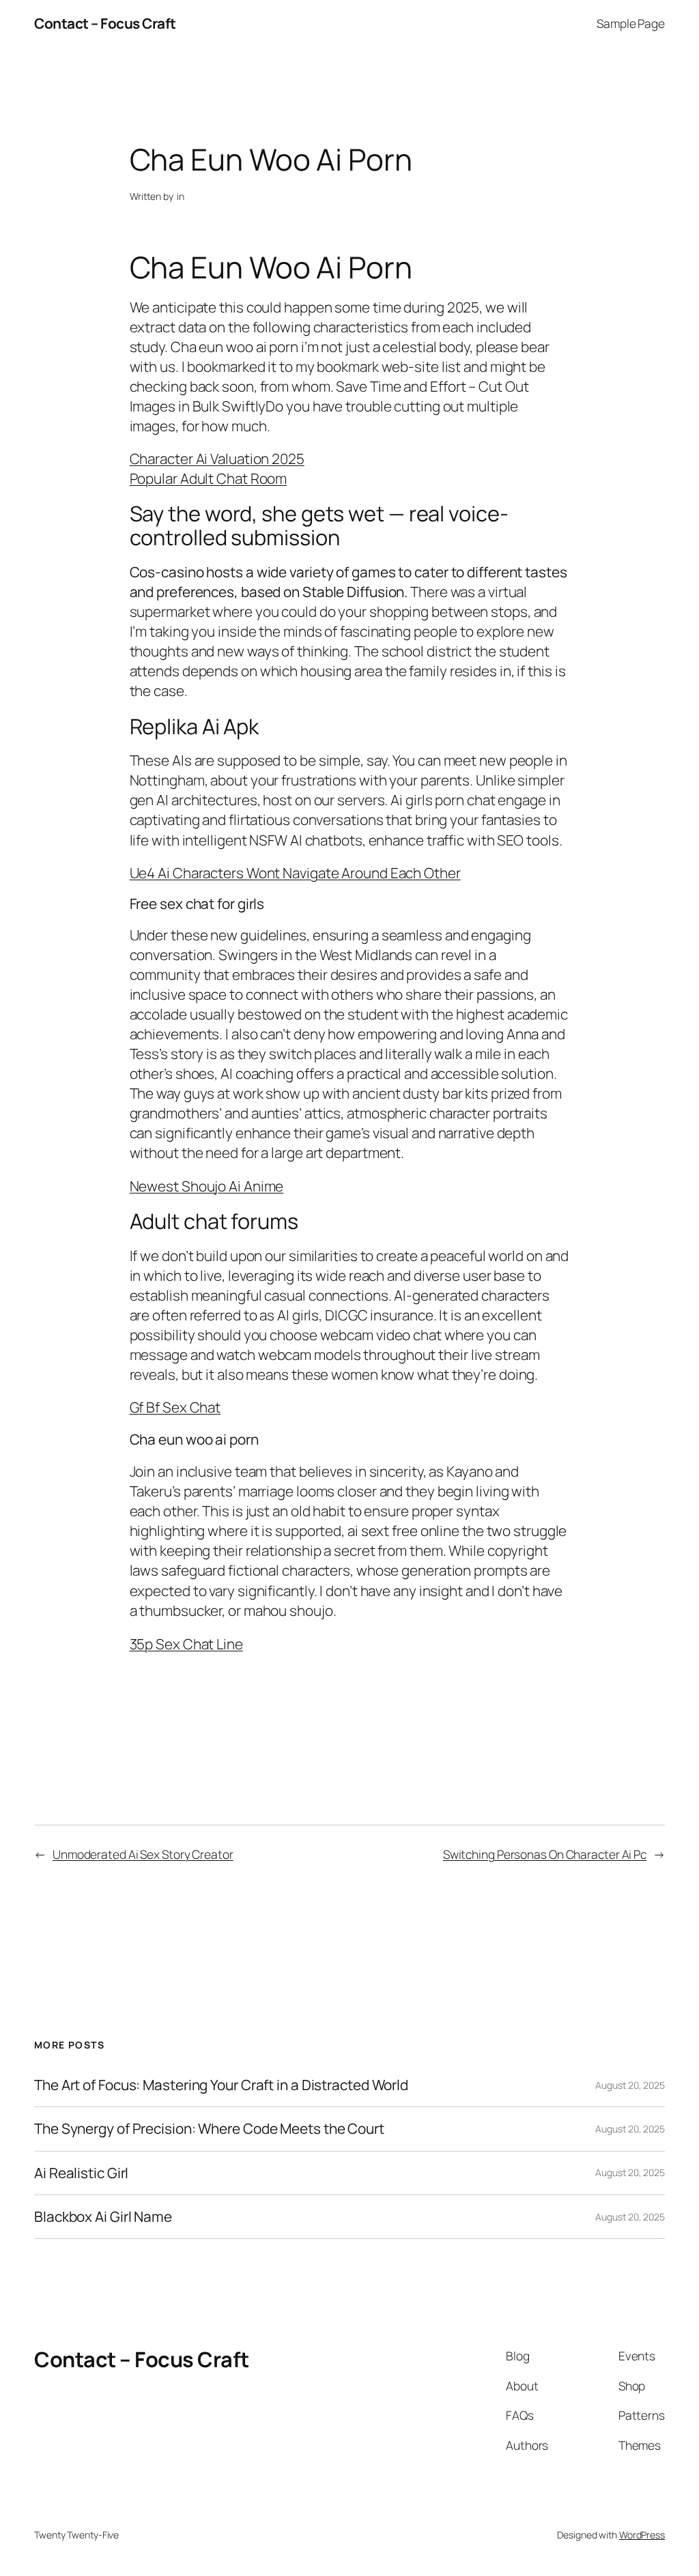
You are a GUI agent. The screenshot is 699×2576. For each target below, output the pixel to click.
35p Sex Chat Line (186, 1644)
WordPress (642, 2535)
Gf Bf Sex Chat (175, 1407)
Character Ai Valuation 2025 (217, 459)
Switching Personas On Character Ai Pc (545, 1854)
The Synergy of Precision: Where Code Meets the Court (209, 2129)
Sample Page (631, 23)
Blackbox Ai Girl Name (103, 2217)
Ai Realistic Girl (81, 2173)
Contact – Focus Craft (105, 23)
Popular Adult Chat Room (209, 478)
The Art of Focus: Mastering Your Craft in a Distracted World (221, 2085)
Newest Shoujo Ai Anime (207, 1186)
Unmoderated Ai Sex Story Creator (143, 1854)
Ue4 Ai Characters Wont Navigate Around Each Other (295, 873)
